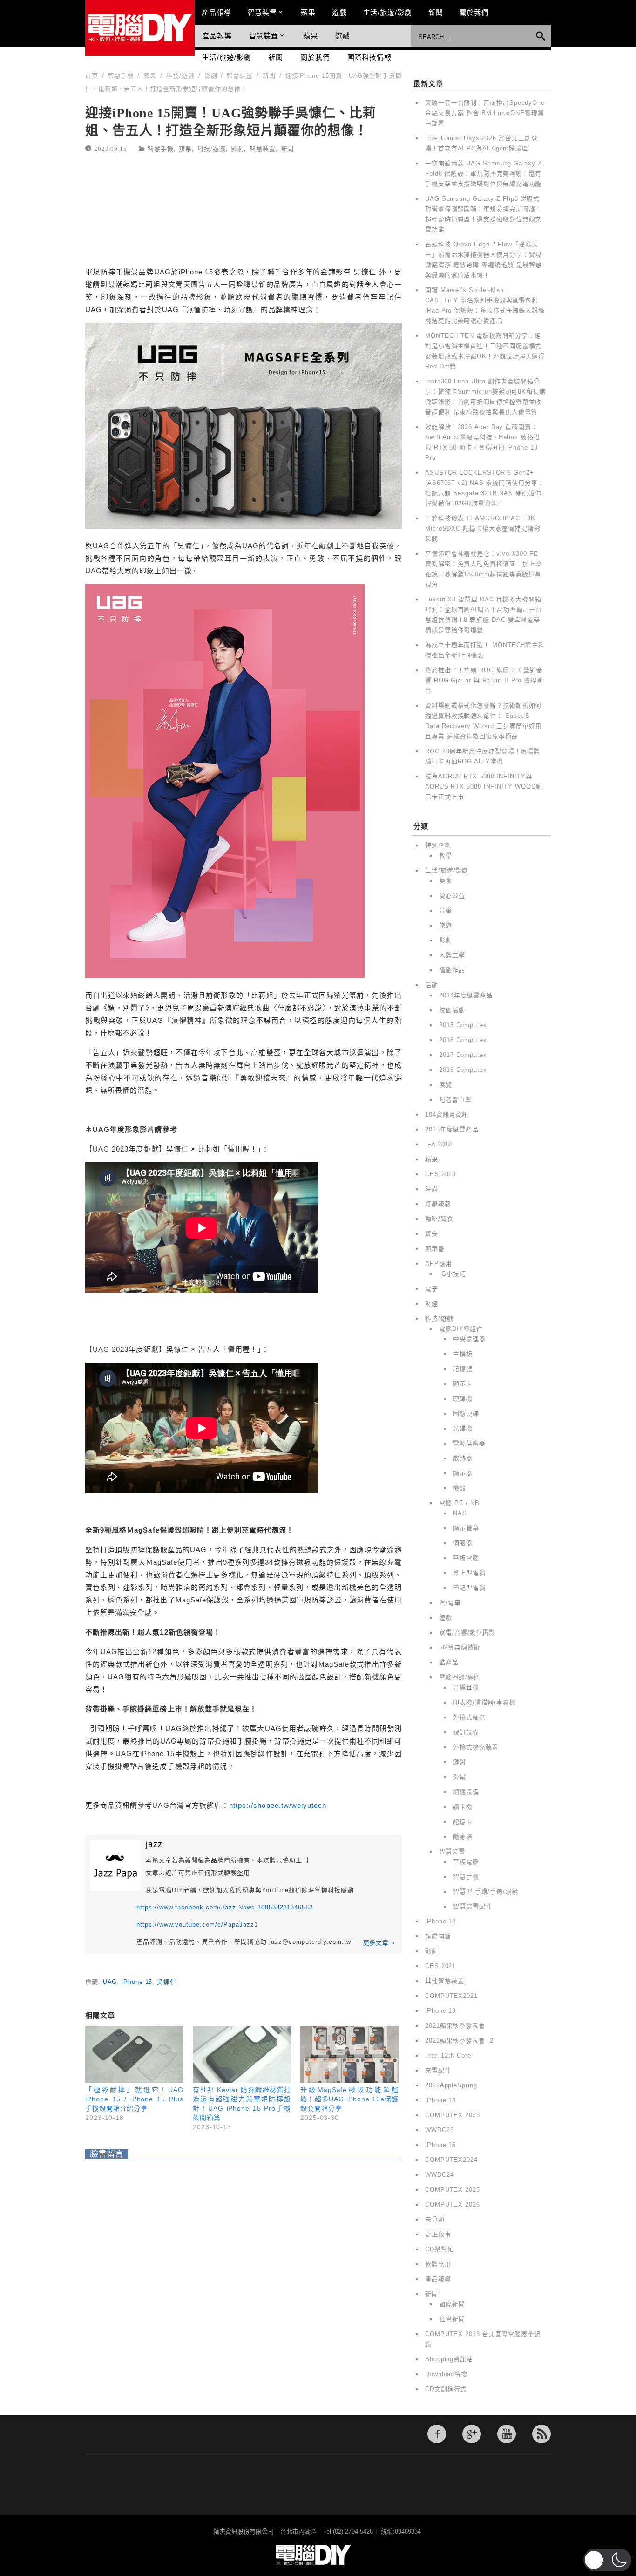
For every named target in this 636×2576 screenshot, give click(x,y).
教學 (446, 855)
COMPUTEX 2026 (453, 2205)
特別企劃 (438, 845)
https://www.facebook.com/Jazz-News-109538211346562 (225, 1907)
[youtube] (507, 2434)
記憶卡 (463, 1822)
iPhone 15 (137, 1982)
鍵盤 (460, 1762)
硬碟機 (463, 1399)
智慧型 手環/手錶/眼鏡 (486, 1891)
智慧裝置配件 (472, 1906)
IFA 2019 (439, 1144)
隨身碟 (463, 1837)
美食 (446, 881)
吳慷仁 (167, 1982)
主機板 (463, 1354)
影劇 (237, 148)
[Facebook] (437, 2434)
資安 (432, 1234)
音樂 (446, 910)
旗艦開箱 (438, 1936)
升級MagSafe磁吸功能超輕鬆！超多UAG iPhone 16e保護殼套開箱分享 (349, 2099)
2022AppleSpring (451, 2085)
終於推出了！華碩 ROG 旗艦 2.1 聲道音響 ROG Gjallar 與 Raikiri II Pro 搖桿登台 (484, 680)
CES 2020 (440, 1174)
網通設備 (466, 1792)
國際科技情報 (369, 57)
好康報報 (438, 1204)
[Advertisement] (244, 211)
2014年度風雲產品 (466, 995)
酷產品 (449, 1662)
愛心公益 (452, 896)
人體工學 (452, 955)
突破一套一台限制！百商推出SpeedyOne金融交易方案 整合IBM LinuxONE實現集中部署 (485, 113)
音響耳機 (466, 1687)
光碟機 (463, 1428)
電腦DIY (140, 28)
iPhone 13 (440, 2011)
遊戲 (339, 12)
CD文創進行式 (446, 2389)
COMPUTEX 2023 (453, 2115)
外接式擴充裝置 (476, 1747)
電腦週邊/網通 (460, 1677)
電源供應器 (469, 1443)
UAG (110, 1982)
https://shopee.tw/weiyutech (278, 1805)
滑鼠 (460, 1777)
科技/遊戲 (212, 148)
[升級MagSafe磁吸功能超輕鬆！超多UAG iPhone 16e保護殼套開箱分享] (349, 2055)
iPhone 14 (440, 2100)
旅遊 (446, 925)
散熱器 (463, 1458)
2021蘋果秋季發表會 (455, 2026)
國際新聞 (452, 2304)
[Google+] (472, 2434)
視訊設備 (466, 1732)
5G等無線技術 (460, 1647)
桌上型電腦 (469, 1573)
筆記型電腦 (469, 1588)
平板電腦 (466, 1558)
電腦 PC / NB (459, 1503)
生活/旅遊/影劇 (388, 12)
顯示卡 (463, 1384)
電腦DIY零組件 (461, 1329)
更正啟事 (438, 2234)
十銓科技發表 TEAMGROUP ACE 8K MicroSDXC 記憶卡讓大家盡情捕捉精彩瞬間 (483, 528)
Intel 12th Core (448, 2055)
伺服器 (463, 1543)
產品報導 (217, 12)
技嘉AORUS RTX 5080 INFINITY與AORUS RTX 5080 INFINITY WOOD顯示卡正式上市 (484, 787)
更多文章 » (379, 1943)
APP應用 (439, 1264)
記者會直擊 (455, 1100)
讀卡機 (463, 1807)
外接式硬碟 (469, 1717)
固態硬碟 (466, 1414)
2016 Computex (463, 1040)
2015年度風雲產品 (452, 1129)
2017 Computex (463, 1055)
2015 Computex (463, 1025)
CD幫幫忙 (440, 2249)
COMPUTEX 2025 (453, 2190)
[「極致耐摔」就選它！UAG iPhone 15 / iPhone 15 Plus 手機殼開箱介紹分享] (134, 2055)
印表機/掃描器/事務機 (484, 1702)
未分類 (435, 2219)
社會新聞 (452, 2319)
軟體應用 (438, 2264)
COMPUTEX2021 (451, 1996)
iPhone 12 (440, 1921)
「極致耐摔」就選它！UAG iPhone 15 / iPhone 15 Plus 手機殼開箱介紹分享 (134, 2099)
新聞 (436, 12)
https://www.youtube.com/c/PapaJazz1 (197, 1925)
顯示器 (435, 1249)
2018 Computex (463, 1070)
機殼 (460, 1488)
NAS (460, 1513)
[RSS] (541, 2434)
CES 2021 (440, 1966)
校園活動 (452, 1010)
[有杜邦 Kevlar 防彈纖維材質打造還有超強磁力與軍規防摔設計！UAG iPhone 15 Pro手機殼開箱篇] (242, 2055)
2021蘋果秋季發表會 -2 (459, 2041)
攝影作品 (452, 970)
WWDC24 (439, 2175)
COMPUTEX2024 (451, 2160)
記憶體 (463, 1369)
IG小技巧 (453, 1274)
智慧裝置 (263, 12)
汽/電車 (450, 1603)
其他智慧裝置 (444, 1981)
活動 (432, 985)
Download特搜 (446, 2374)
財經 (432, 1304)
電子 (432, 1289)
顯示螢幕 (466, 1528)
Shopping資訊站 (449, 2359)
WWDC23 (439, 2130)
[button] (607, 2560)
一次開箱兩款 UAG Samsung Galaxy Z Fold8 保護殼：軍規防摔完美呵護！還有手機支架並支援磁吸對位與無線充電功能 (484, 174)
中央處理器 (469, 1339)
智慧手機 (161, 148)
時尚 (432, 1189)
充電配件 (438, 2070)
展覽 (446, 1085)
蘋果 (308, 12)
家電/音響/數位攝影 (467, 1632)
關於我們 (474, 12)
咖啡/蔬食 (439, 1219)
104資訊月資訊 (447, 1114)
